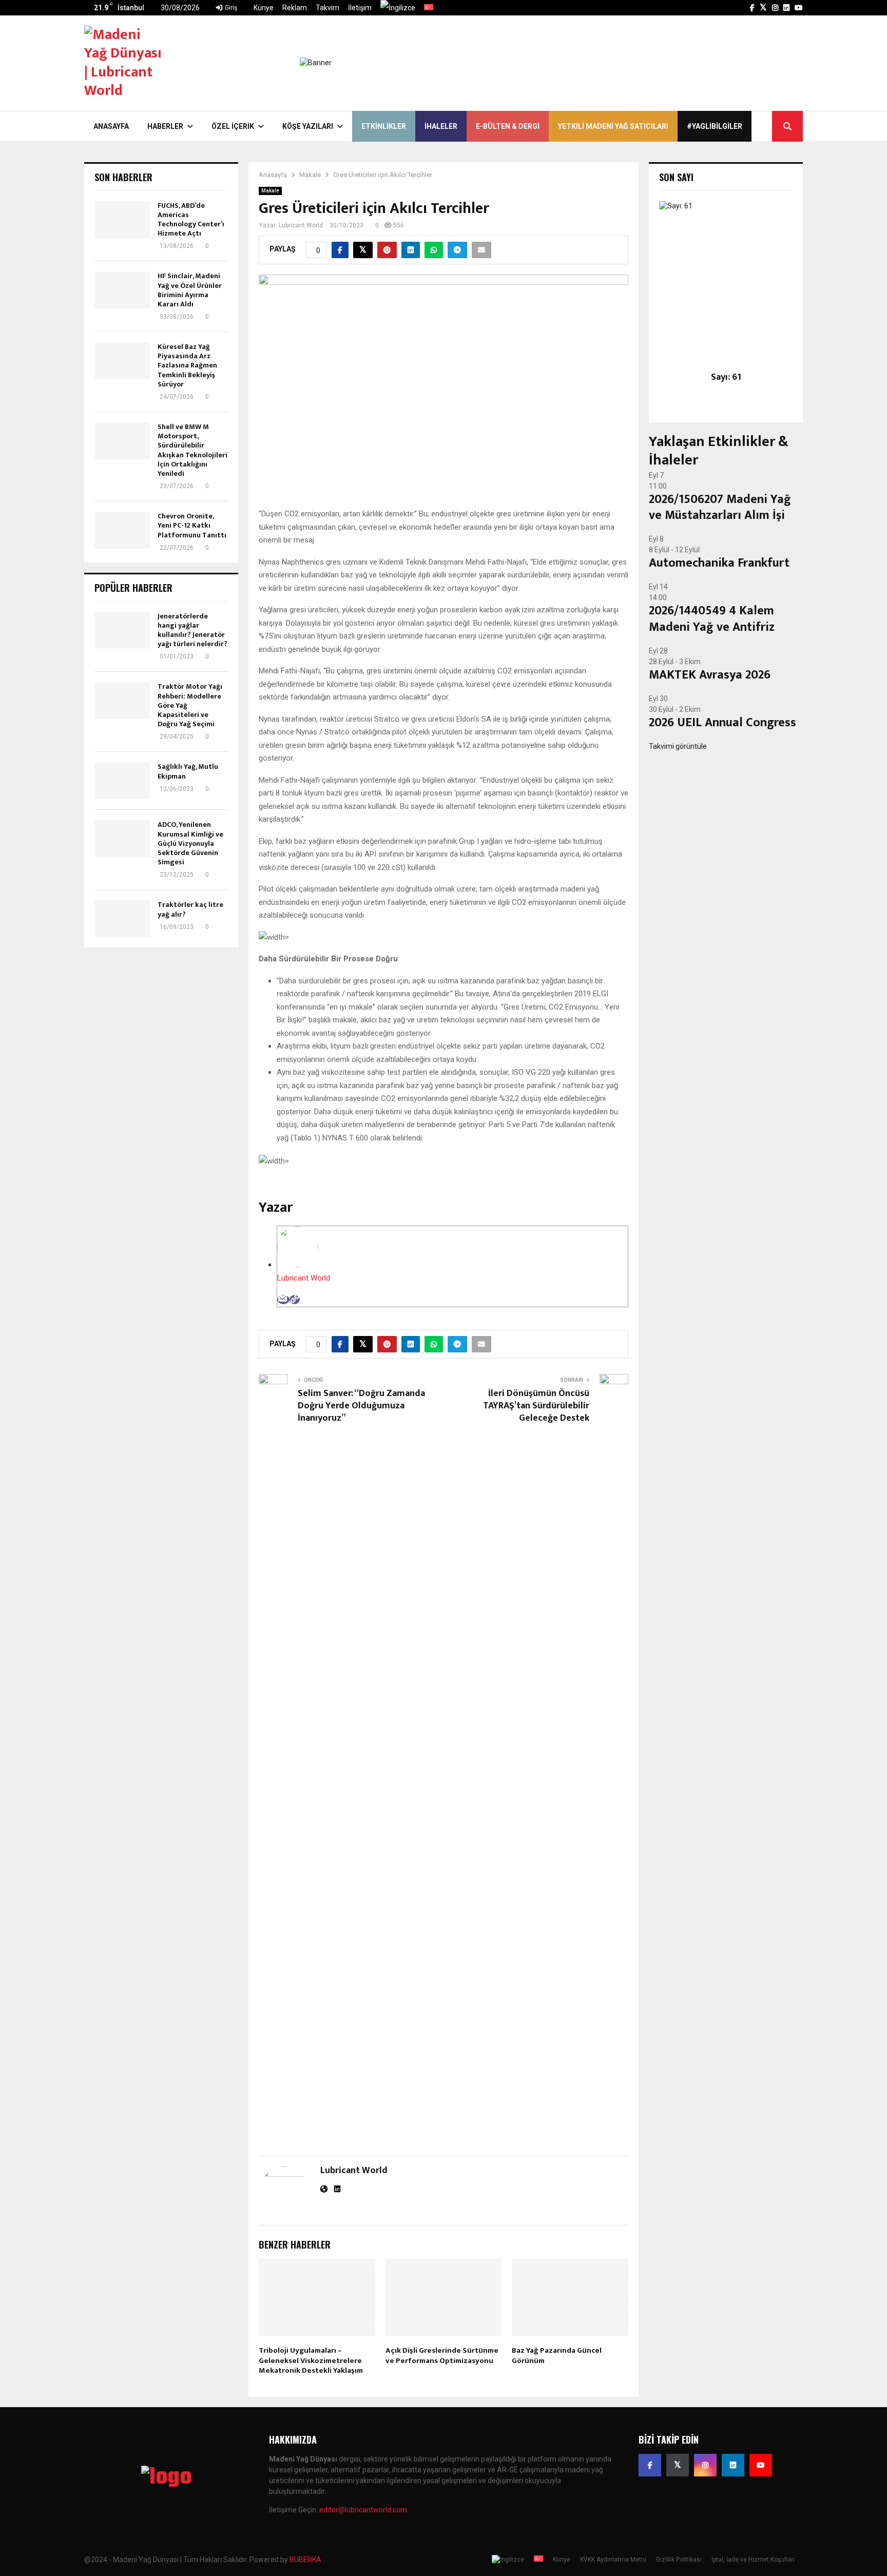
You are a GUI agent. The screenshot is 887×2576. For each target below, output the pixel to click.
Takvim (327, 8)
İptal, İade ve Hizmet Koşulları (753, 2560)
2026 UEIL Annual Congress (722, 723)
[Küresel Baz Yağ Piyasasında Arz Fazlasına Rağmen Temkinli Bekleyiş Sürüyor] (122, 361)
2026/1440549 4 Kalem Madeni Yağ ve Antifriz (712, 619)
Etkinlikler (384, 126)
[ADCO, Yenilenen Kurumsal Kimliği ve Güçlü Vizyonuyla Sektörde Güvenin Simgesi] (122, 839)
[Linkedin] (733, 2465)
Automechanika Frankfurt (719, 563)
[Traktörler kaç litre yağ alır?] (122, 919)
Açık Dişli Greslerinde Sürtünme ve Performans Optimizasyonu (442, 2356)
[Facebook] (650, 2465)
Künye (264, 8)
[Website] (295, 1300)
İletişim (360, 8)
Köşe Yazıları (308, 126)
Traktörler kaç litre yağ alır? (190, 909)
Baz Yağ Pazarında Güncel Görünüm (557, 2356)
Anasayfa (111, 126)
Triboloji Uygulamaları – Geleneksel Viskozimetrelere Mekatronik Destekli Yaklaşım (311, 2360)
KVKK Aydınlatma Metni (613, 2560)
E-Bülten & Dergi (508, 126)
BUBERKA (305, 2560)
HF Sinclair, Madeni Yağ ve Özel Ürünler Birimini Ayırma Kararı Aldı (190, 290)
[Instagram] (705, 2465)
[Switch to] (398, 8)
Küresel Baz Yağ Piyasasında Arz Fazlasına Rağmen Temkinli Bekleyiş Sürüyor (187, 365)
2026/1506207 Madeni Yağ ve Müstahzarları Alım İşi (720, 507)
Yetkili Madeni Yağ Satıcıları (613, 126)
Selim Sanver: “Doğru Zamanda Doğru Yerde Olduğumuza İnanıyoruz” (361, 1406)
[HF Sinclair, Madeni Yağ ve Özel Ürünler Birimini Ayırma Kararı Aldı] (122, 290)
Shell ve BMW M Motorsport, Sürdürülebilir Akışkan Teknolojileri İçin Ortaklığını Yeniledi (192, 450)
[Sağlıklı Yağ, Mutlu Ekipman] (122, 781)
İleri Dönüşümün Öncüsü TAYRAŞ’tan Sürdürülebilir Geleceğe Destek (536, 1406)
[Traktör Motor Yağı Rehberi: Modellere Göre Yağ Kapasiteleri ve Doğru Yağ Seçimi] (122, 701)
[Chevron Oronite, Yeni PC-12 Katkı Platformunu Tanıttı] (122, 530)
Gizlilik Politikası (679, 2560)
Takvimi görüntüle (678, 746)
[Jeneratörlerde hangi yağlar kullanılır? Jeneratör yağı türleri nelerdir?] (122, 630)
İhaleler (441, 126)
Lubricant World (301, 225)
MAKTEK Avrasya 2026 (710, 675)
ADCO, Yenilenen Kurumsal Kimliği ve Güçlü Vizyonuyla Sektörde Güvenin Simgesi (190, 843)
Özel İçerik (233, 126)
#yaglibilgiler (715, 126)
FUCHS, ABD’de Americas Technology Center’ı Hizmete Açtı (191, 220)
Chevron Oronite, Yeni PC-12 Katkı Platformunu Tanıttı (192, 525)
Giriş (230, 8)
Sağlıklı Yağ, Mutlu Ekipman (188, 771)
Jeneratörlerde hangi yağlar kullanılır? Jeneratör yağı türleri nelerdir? (192, 630)
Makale (270, 191)
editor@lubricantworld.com (363, 2510)
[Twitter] (678, 2465)
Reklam (295, 8)
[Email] (283, 1300)
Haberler (165, 126)
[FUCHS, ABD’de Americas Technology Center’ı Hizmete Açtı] (122, 220)
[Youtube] (761, 2465)
